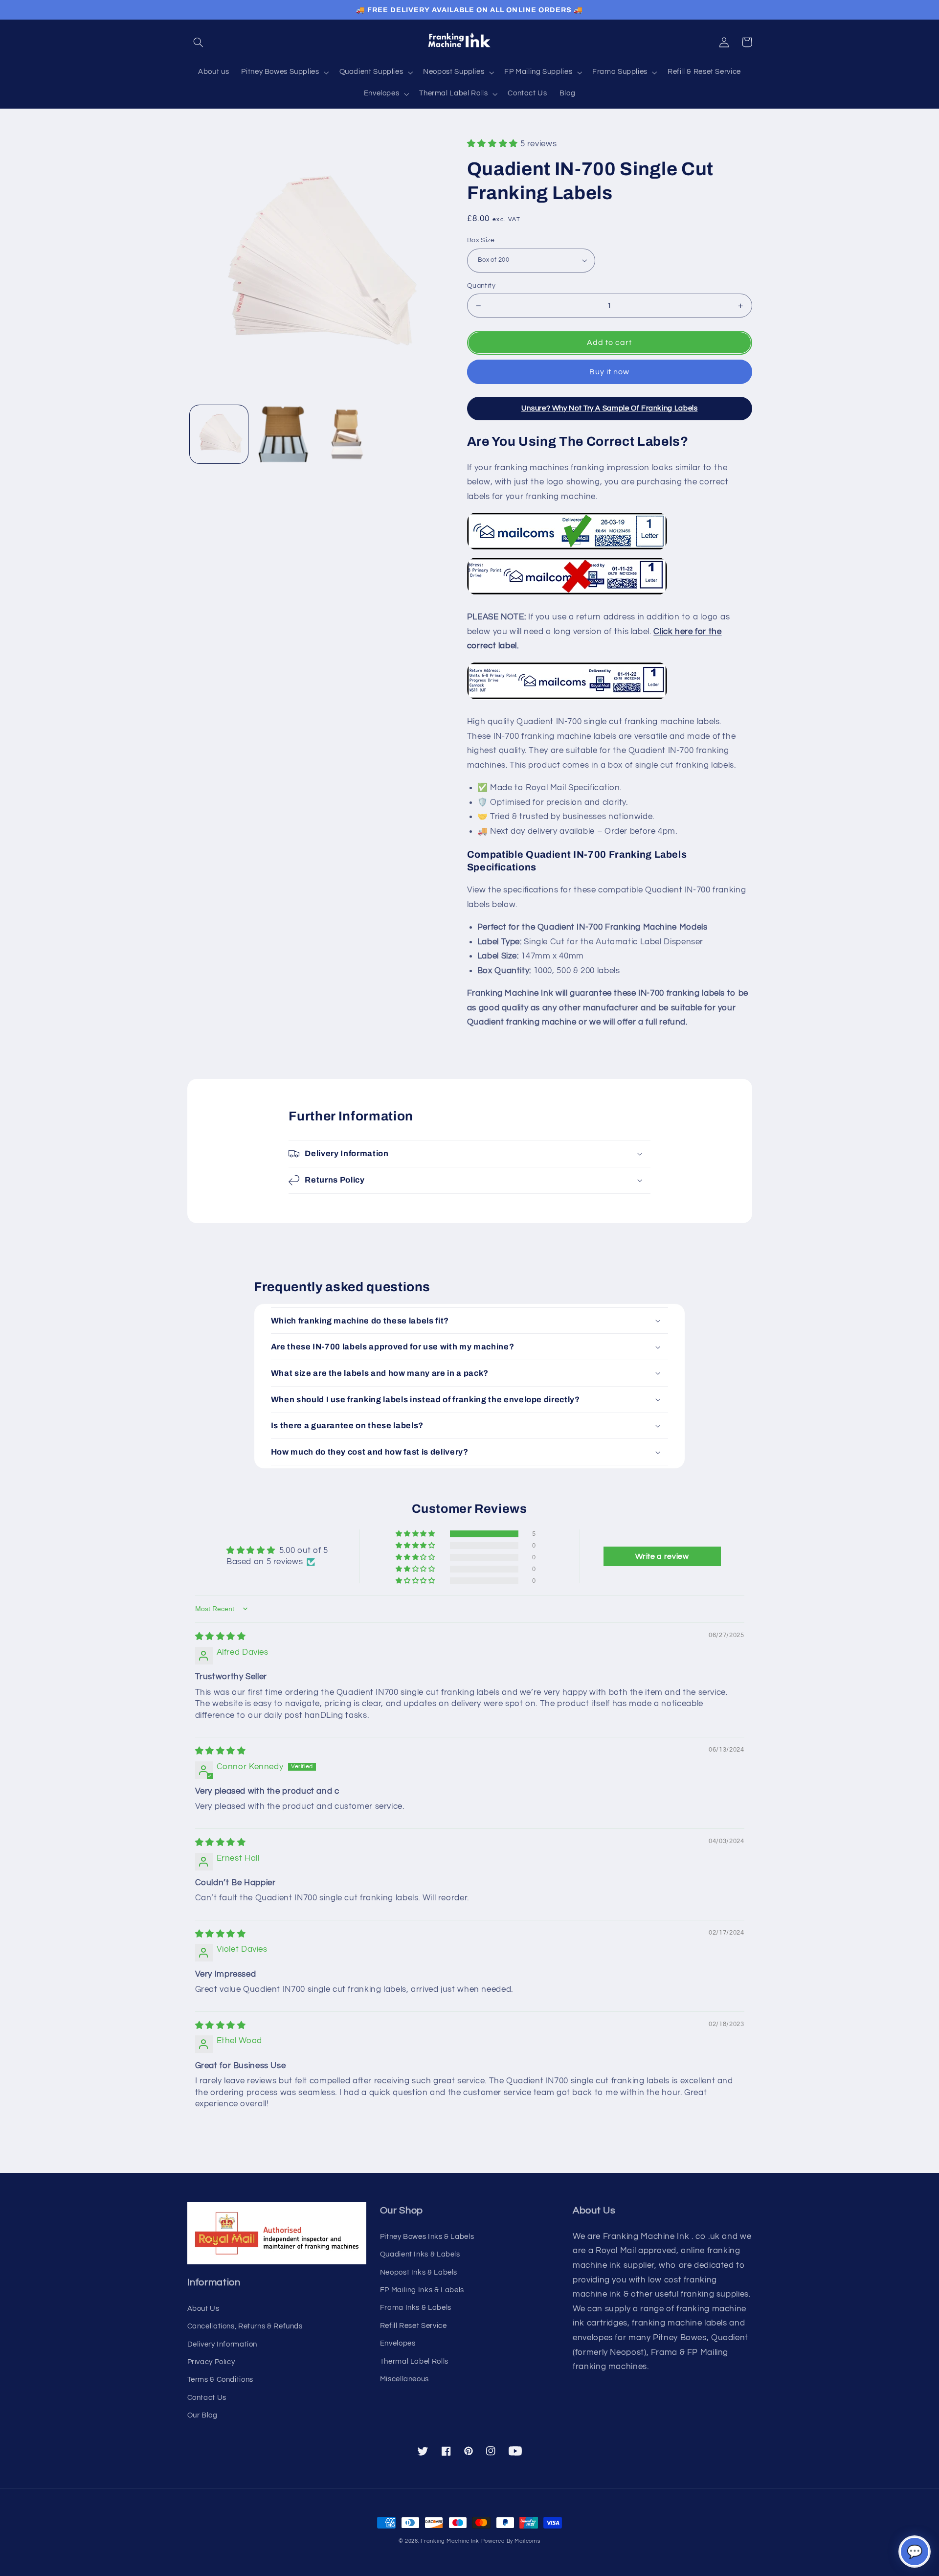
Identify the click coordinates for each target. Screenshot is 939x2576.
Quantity (481, 286)
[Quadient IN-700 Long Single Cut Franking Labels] (567, 699)
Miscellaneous (404, 2379)
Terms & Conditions (220, 2380)
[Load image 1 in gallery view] (219, 434)
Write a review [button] (662, 1556)
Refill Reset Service (414, 2326)
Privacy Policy (211, 2362)
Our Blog (202, 2415)
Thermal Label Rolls (414, 2361)
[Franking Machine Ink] (469, 42)
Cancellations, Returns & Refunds (245, 2326)
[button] (199, 42)
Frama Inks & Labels (416, 2308)
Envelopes (398, 2343)
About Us (203, 2309)
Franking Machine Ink (450, 2541)
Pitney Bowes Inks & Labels (427, 2237)
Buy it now (610, 372)
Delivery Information (223, 2344)
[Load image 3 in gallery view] (346, 434)
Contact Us (207, 2398)
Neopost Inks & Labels (419, 2272)
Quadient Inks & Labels (420, 2254)
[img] (221, 1637)
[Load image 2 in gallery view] (282, 434)
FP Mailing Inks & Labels (422, 2290)
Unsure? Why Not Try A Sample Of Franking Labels (610, 408)
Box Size (481, 240)
